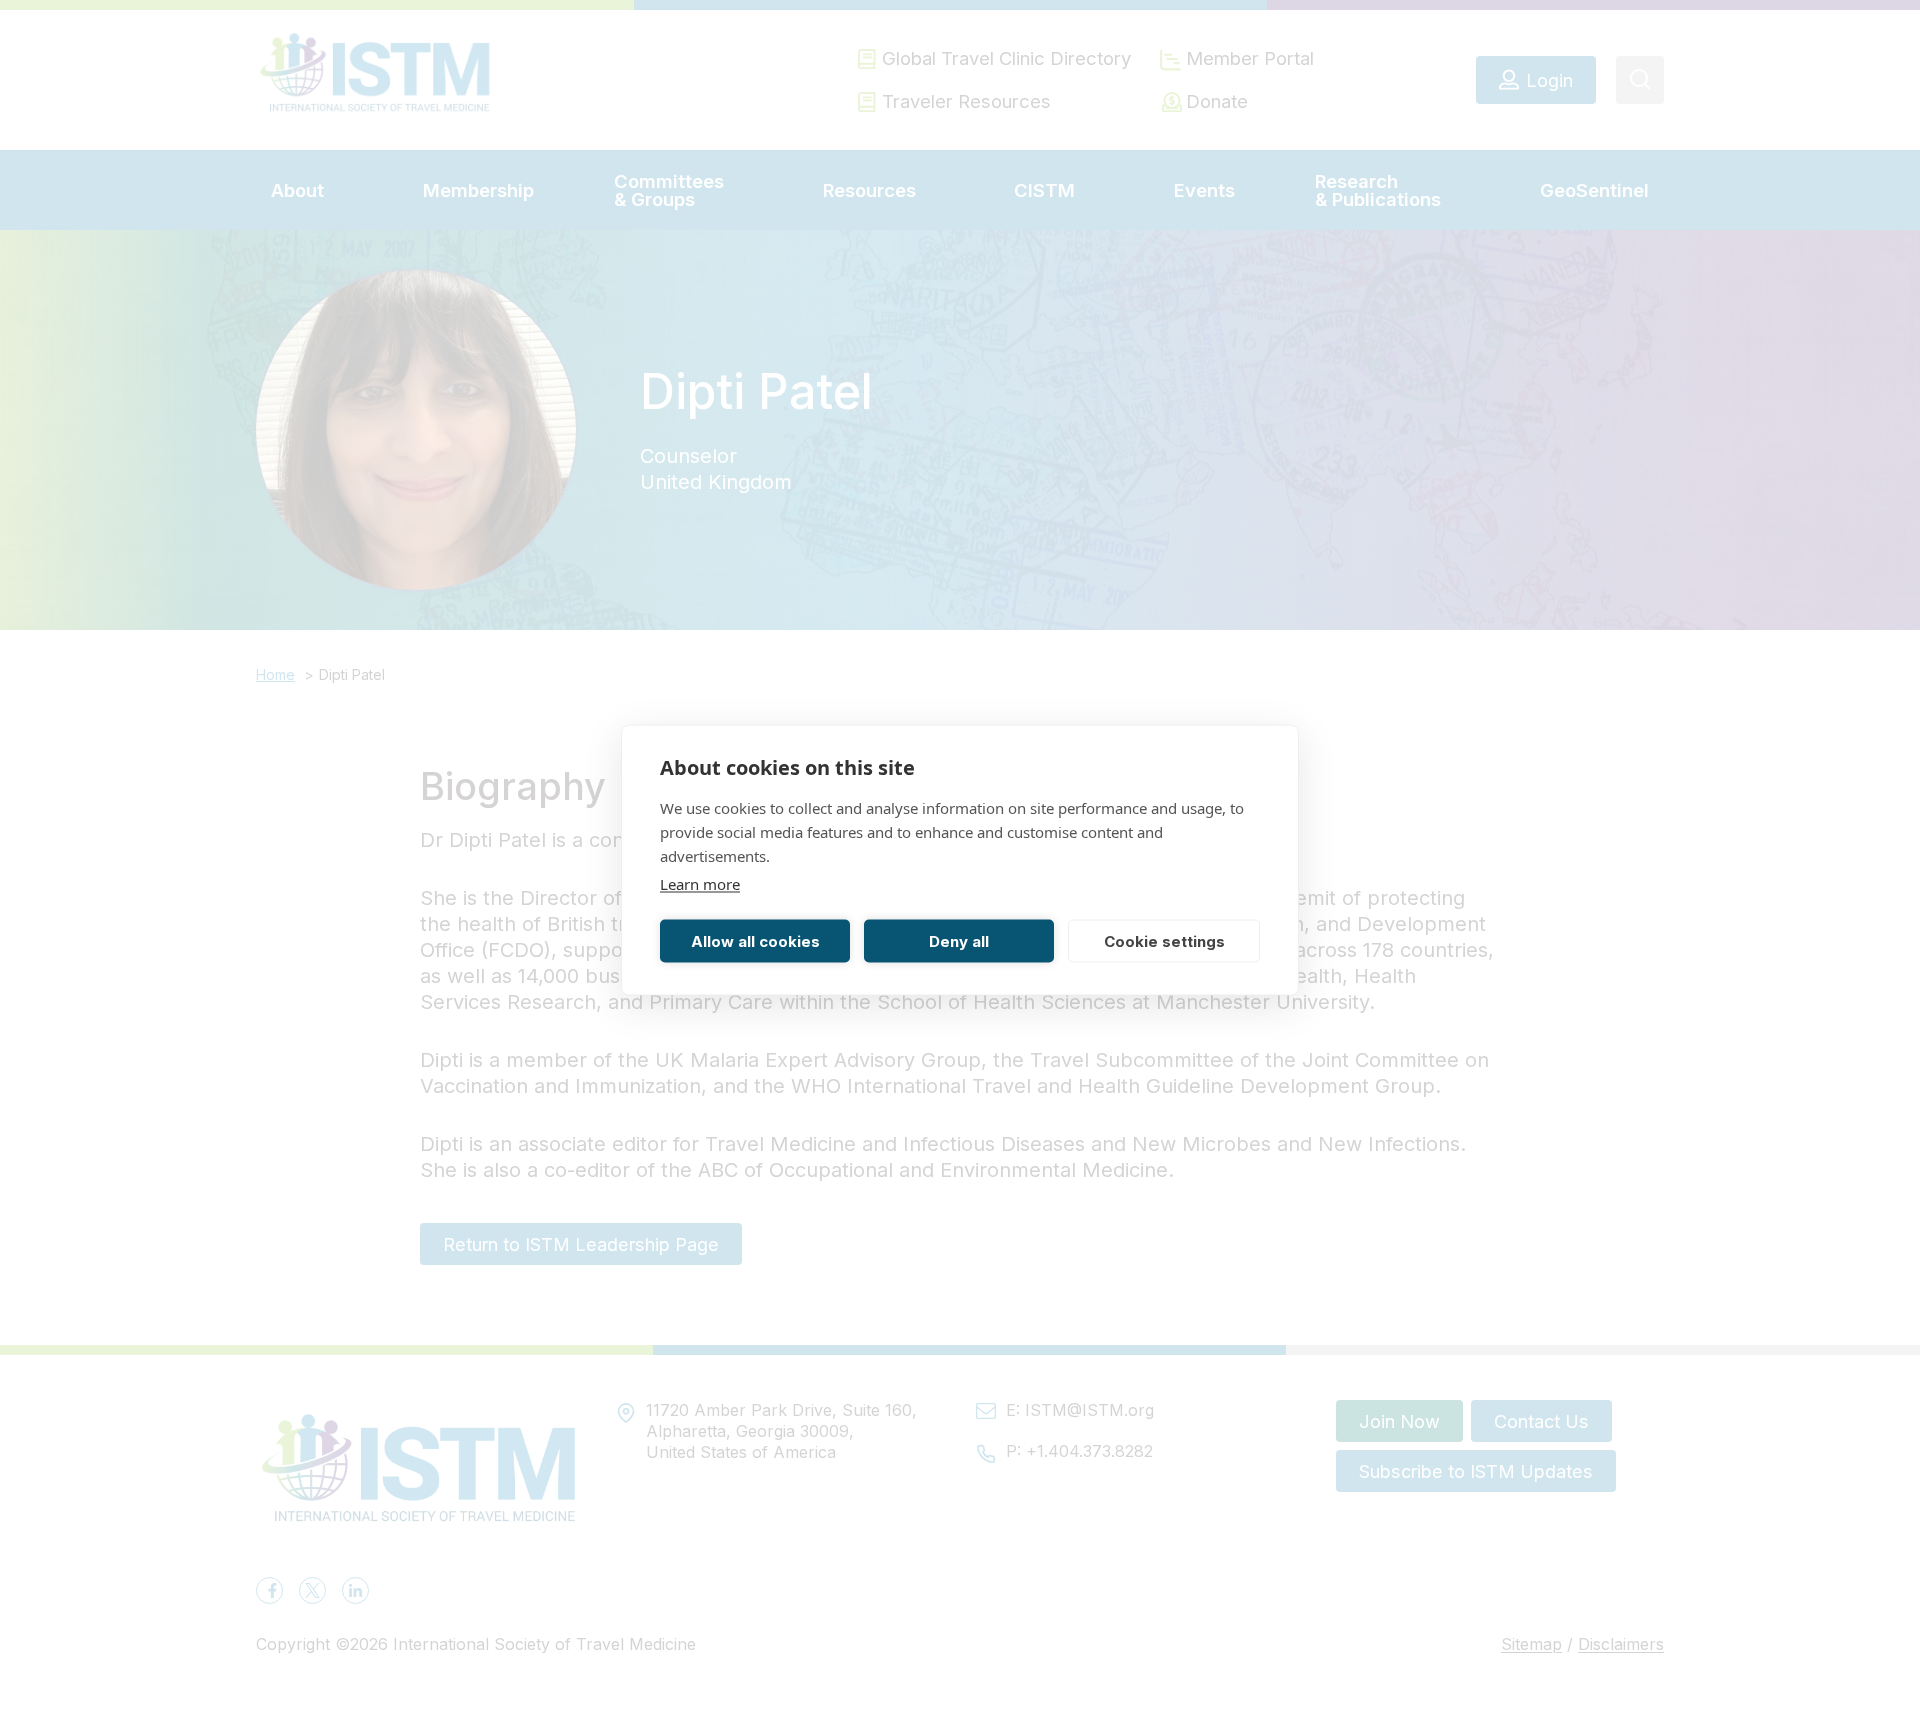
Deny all (959, 940)
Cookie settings (1164, 940)
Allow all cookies (755, 940)
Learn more (700, 884)
